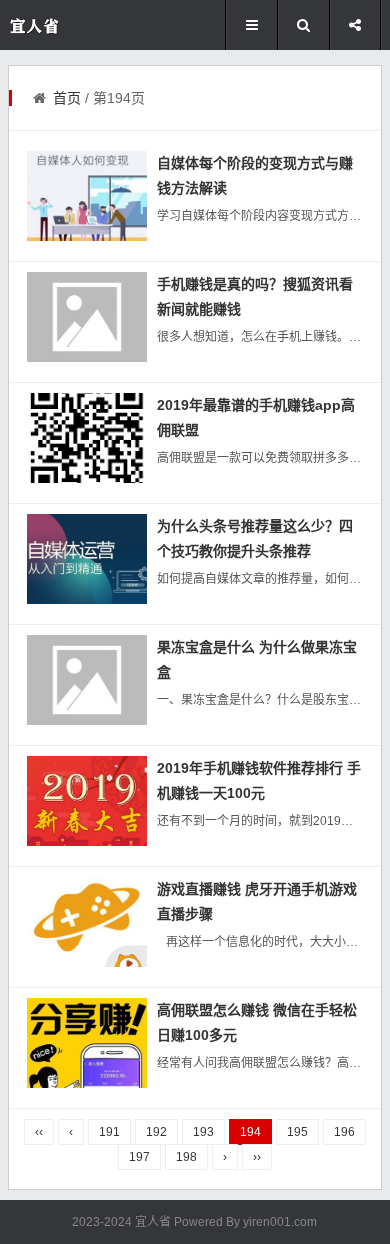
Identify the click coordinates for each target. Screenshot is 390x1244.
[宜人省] (68, 25)
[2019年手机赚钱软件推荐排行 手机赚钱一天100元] (87, 801)
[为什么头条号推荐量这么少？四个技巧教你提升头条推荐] (87, 559)
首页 (67, 98)
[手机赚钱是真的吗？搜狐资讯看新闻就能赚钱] (87, 317)
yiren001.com (280, 1222)
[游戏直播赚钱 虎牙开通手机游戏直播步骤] (87, 922)
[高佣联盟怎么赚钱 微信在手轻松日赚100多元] (87, 1043)
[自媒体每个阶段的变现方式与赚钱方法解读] (87, 196)
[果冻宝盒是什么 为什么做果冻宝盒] (87, 680)
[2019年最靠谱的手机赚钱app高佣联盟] (87, 438)
